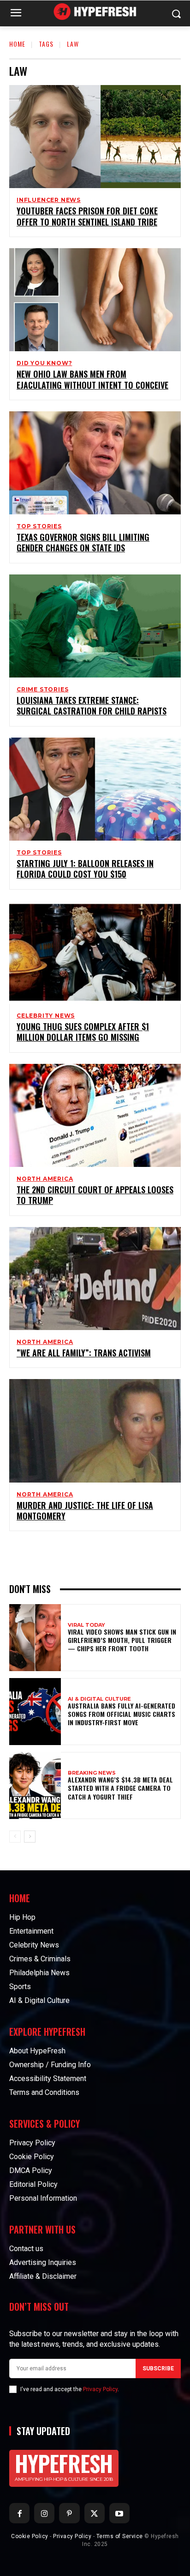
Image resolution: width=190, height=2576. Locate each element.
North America (45, 1179)
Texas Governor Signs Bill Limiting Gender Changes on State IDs (83, 542)
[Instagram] (44, 2513)
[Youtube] (119, 2513)
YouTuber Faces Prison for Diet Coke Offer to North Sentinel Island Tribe (87, 216)
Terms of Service (120, 2536)
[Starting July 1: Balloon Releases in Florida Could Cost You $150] (95, 789)
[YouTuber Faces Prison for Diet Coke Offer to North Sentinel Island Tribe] (95, 137)
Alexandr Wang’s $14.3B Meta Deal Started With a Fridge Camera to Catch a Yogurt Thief (120, 1788)
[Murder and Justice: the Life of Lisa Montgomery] (95, 1431)
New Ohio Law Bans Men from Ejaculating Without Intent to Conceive (92, 379)
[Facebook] (19, 2513)
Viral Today (86, 1625)
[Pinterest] (69, 2513)
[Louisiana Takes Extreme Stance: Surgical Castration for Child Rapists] (95, 626)
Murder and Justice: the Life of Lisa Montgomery (85, 1511)
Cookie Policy (30, 2536)
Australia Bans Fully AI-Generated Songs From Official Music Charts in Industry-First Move (122, 1714)
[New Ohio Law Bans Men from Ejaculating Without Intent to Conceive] (95, 300)
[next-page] (30, 1837)
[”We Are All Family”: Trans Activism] (95, 1279)
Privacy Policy (100, 2389)
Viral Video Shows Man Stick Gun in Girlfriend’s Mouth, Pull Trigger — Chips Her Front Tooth (122, 1640)
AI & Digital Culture (99, 1699)
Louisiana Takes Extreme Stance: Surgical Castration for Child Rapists (92, 705)
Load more (92, 1552)
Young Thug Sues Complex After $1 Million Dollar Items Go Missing (83, 1032)
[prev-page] (15, 1837)
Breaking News (92, 1773)
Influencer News (49, 200)
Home (17, 44)
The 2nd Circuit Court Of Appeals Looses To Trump (95, 1195)
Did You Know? (44, 363)
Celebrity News (46, 1016)
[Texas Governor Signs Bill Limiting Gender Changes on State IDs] (95, 463)
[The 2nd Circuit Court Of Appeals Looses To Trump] (95, 1115)
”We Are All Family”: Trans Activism (84, 1353)
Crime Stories (42, 690)
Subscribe (158, 2368)
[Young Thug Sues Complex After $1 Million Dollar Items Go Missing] (95, 952)
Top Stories (39, 526)
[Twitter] (95, 2513)
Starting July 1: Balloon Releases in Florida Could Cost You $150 (85, 869)
